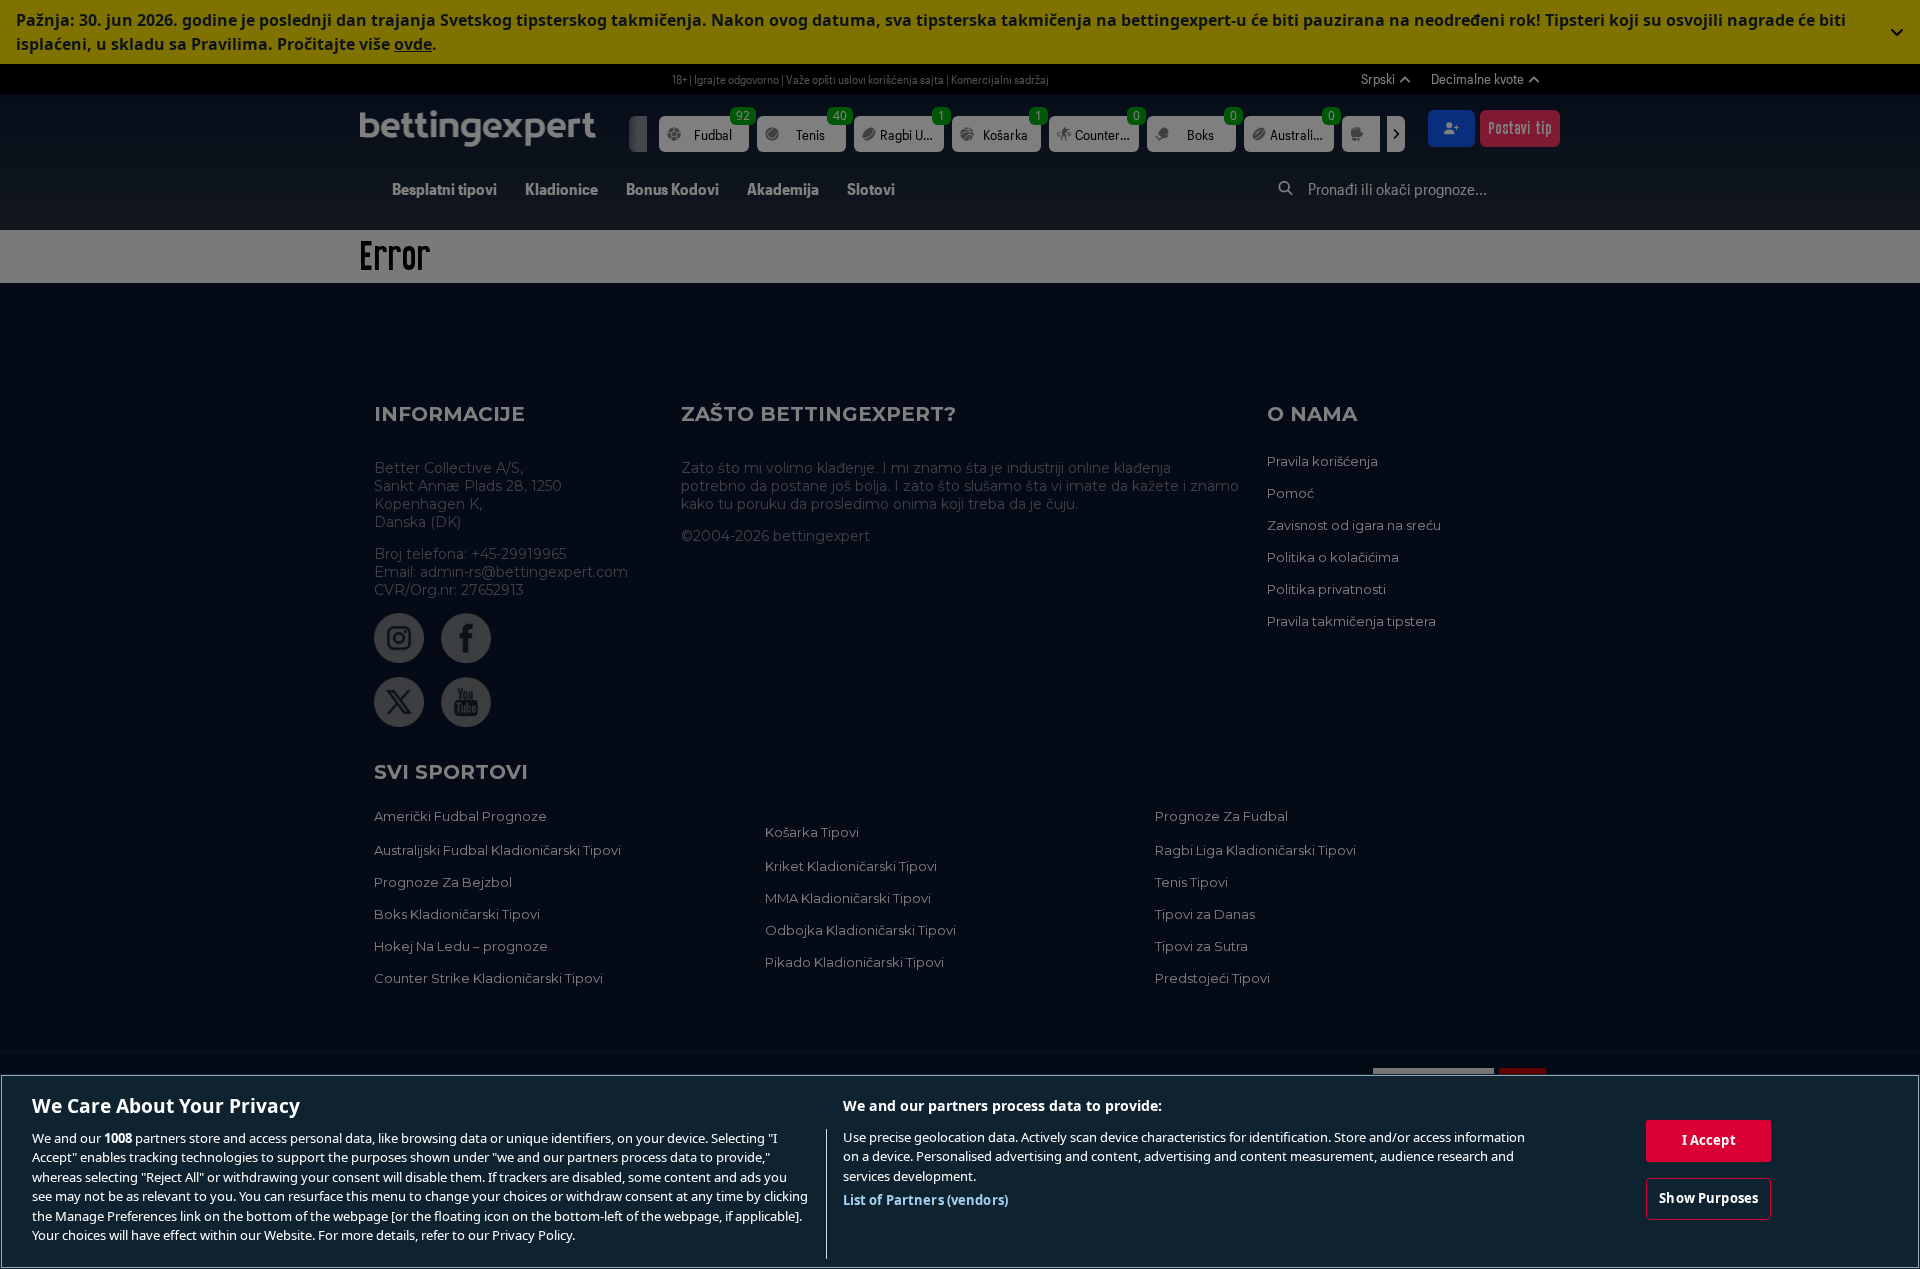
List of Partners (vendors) (925, 1200)
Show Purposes (1708, 1198)
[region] (960, 1171)
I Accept (1709, 1140)
